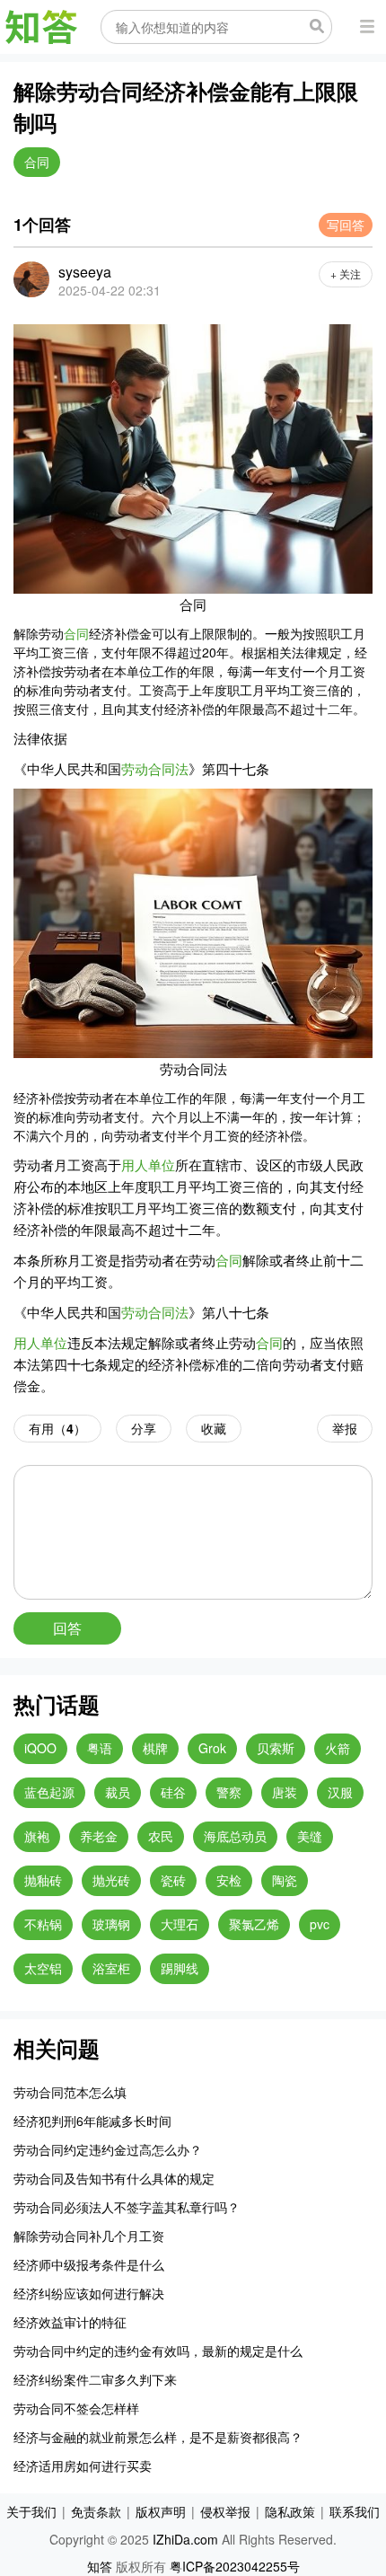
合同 (37, 162)
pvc (320, 1924)
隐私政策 (290, 2511)
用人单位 (148, 1164)
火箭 (338, 1748)
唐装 (285, 1792)
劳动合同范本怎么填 (70, 2092)
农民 (161, 1836)
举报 (345, 1428)
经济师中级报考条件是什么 (89, 2264)
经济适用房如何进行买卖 (83, 2466)
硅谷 (173, 1792)
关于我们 (31, 2511)
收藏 (214, 1428)
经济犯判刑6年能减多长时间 (92, 2121)
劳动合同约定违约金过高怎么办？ (108, 2149)
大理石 (180, 1924)
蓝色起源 (49, 1792)
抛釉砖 (43, 1880)
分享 (144, 1428)
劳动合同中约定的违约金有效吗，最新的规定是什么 (158, 2351)
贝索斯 (276, 1748)
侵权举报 (225, 2511)
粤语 (100, 1748)
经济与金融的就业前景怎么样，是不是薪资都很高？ (158, 2437)
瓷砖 (173, 1880)
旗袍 (37, 1836)
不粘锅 (43, 1924)
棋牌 (155, 1748)
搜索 (317, 26)
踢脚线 (180, 1968)
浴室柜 (111, 1968)
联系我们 (355, 2511)
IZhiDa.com (185, 2539)
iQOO (40, 1748)
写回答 (346, 225)
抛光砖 (111, 1880)
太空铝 (43, 1968)
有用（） (57, 1428)
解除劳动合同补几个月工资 (89, 2236)
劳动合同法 (155, 768)
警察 (229, 1792)
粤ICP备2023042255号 (235, 2566)
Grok (212, 1748)
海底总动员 (235, 1836)
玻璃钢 (111, 1924)
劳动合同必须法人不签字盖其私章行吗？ (127, 2207)
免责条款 (96, 2511)
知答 (100, 2566)
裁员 (118, 1792)
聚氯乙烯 (254, 1924)
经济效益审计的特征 (70, 2322)
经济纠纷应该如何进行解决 (89, 2293)
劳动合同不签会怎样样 (76, 2408)
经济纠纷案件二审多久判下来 (95, 2379)
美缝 (310, 1836)
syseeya (85, 272)
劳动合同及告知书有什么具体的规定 (114, 2178)
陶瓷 (285, 1880)
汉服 (340, 1792)
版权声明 (161, 2511)
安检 (229, 1880)
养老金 (99, 1836)
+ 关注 (346, 273)
